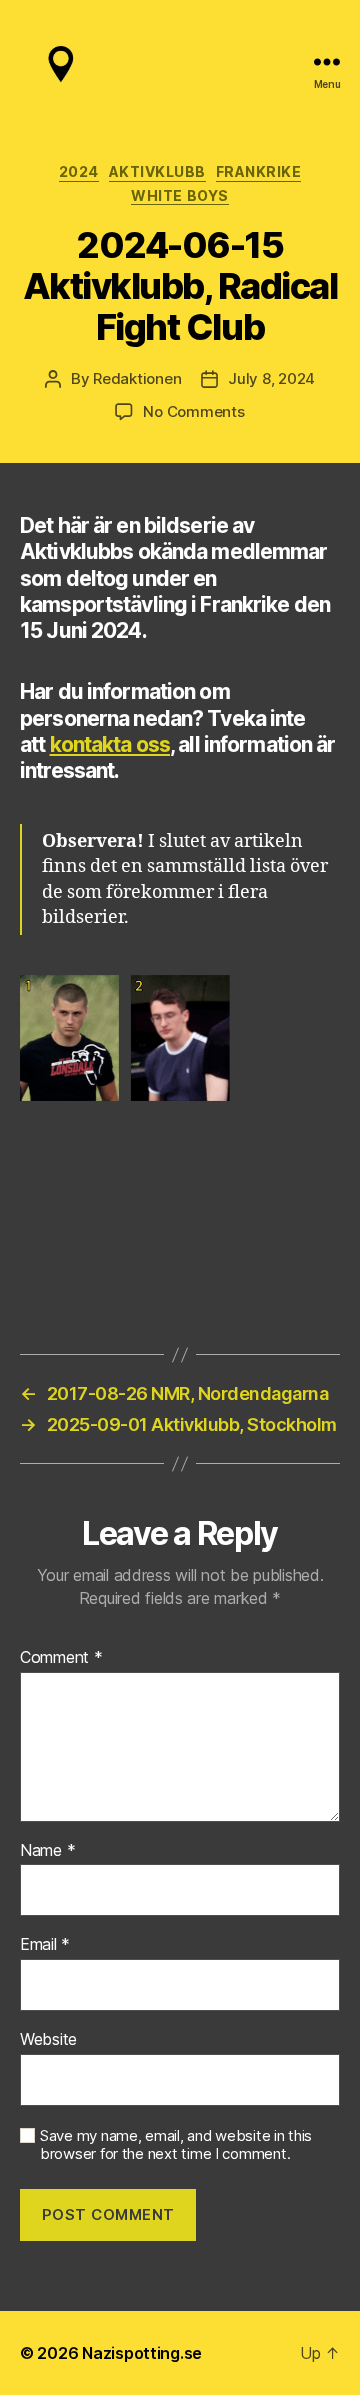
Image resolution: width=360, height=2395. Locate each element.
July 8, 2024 (271, 378)
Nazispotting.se (142, 2353)
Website (48, 2040)
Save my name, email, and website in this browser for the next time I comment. (176, 2145)
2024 (79, 171)
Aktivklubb (157, 171)
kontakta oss (110, 744)
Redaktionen (137, 378)
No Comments (193, 411)
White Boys (179, 195)
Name (47, 1851)
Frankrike (259, 171)
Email (45, 1945)
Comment (61, 1658)
